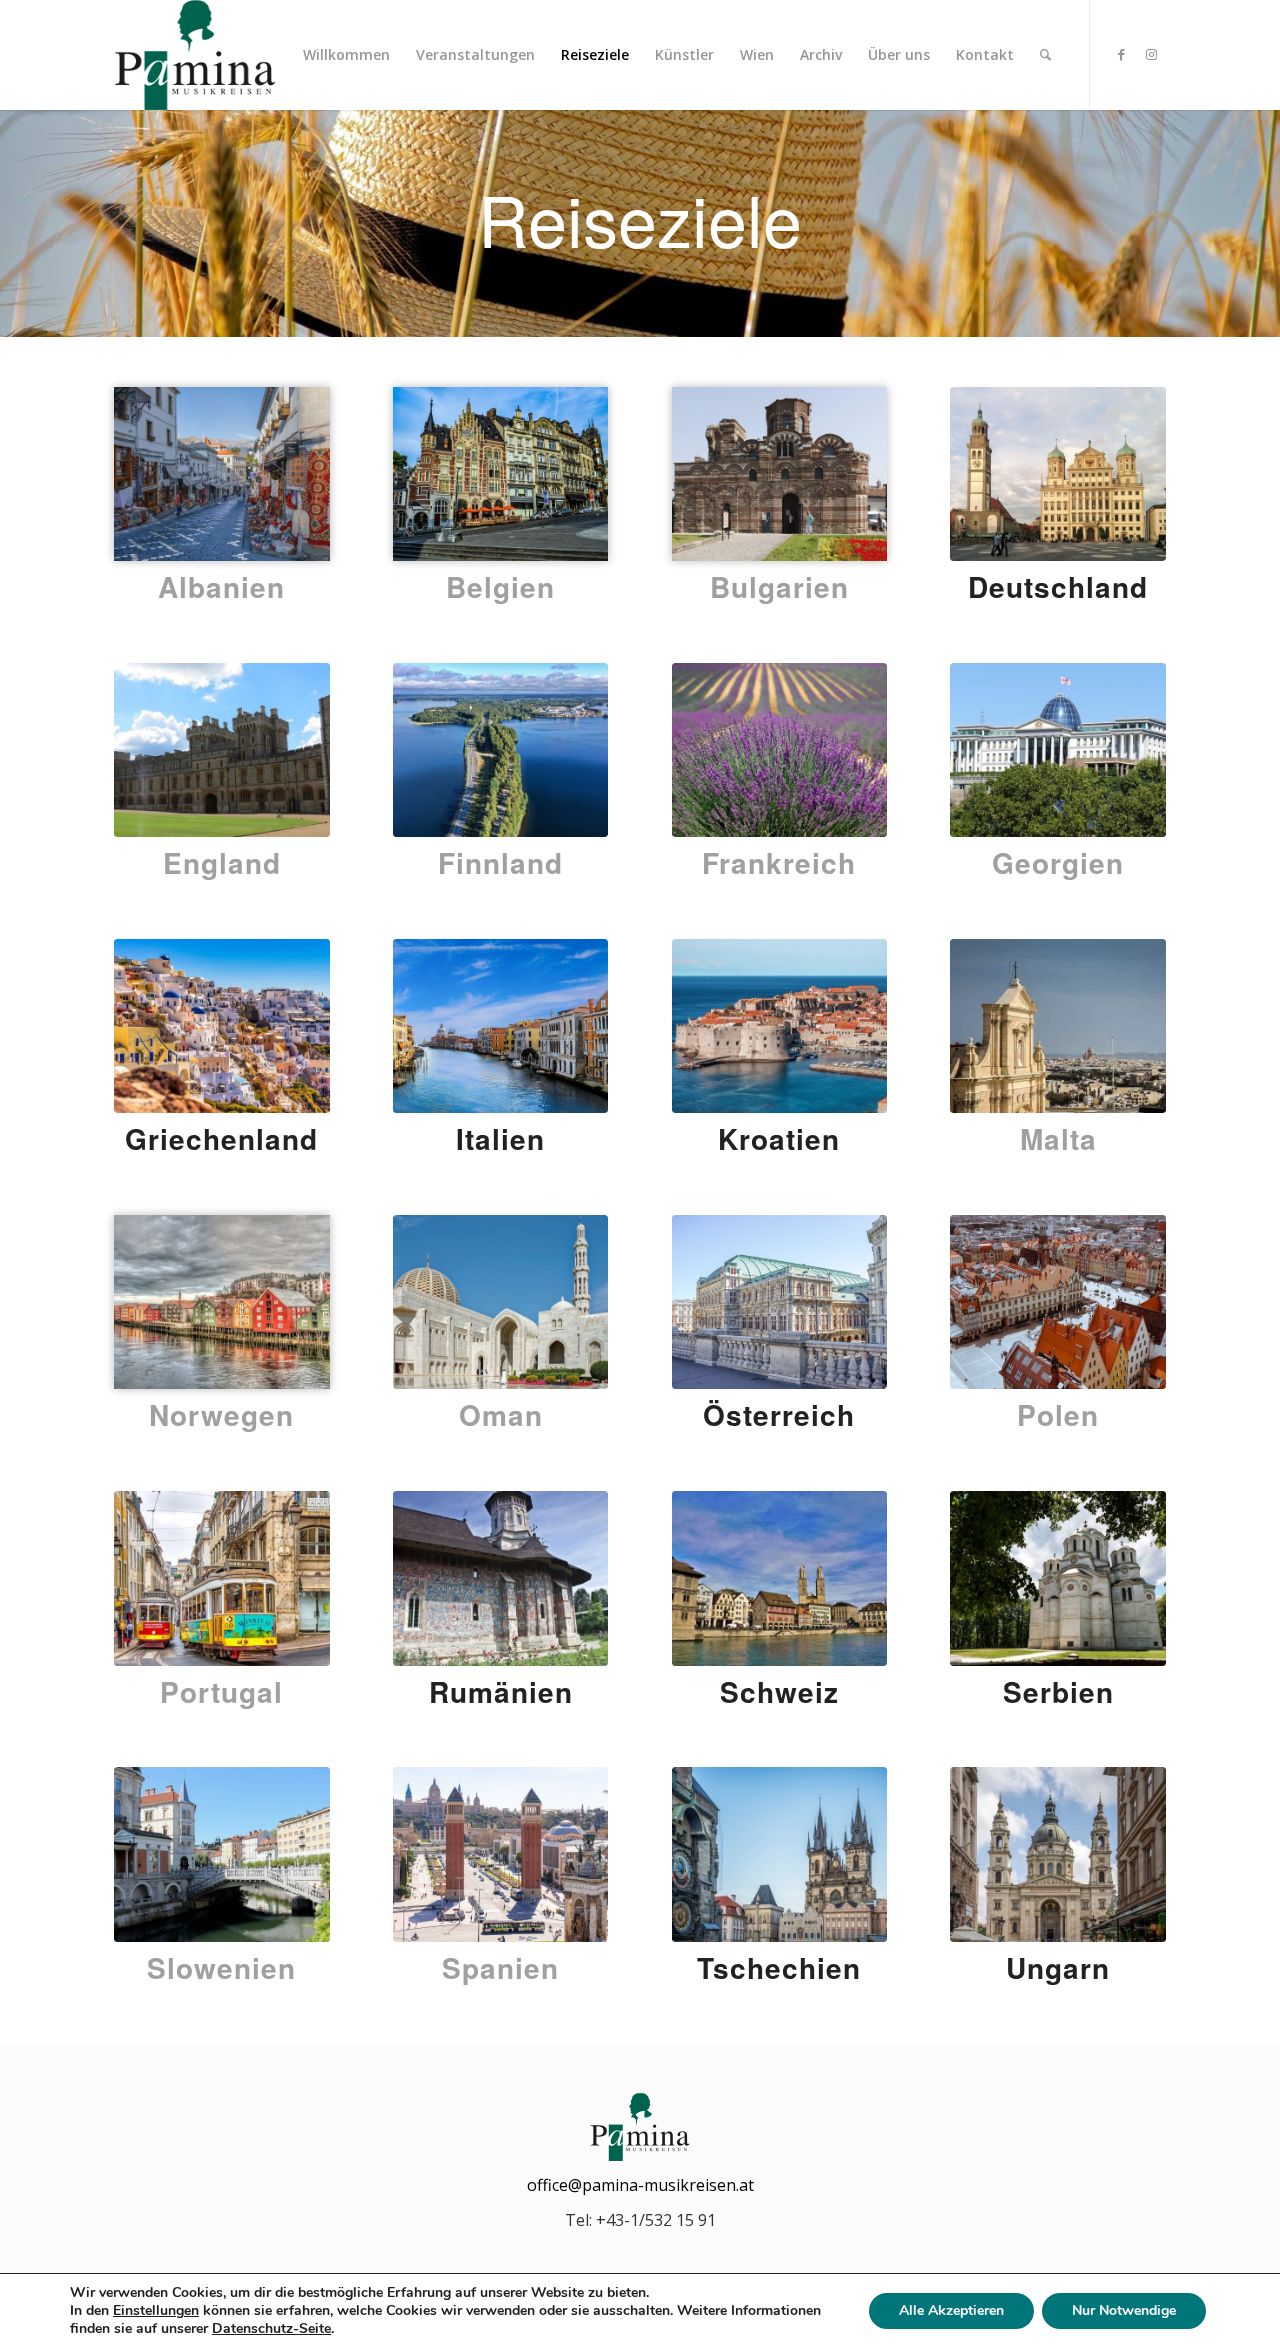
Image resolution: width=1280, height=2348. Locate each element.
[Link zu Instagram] (1151, 54)
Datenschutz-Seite (271, 2328)
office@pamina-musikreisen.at (640, 2185)
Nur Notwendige (1124, 2310)
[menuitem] (346, 55)
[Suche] (1045, 55)
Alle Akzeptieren (951, 2310)
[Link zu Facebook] (1121, 54)
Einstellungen (156, 2311)
